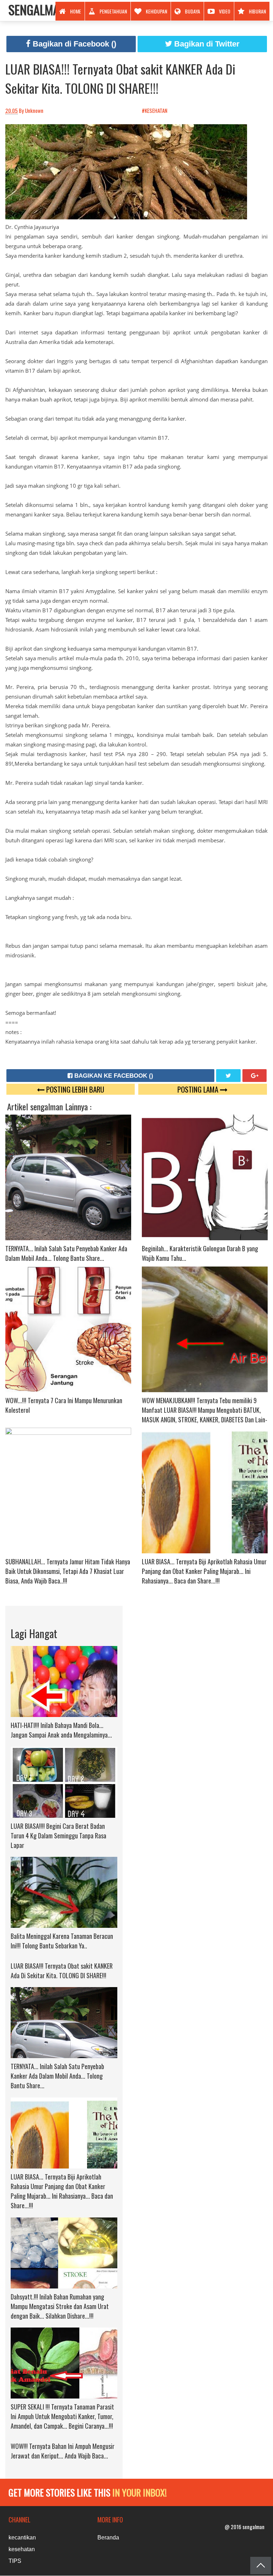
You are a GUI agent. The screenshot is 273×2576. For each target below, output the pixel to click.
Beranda (108, 2537)
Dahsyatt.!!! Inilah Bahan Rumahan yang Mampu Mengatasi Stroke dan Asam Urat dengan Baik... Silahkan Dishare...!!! (60, 2306)
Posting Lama (199, 1089)
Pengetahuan (113, 11)
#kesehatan (155, 110)
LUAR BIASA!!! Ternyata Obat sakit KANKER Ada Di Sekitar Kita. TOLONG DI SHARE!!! (120, 78)
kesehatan (22, 2549)
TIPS (15, 2561)
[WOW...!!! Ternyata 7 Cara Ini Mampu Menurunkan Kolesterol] (68, 1328)
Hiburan (257, 11)
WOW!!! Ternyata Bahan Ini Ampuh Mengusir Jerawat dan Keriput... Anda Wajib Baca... (63, 2451)
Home (76, 11)
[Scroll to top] (261, 2566)
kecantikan (22, 2537)
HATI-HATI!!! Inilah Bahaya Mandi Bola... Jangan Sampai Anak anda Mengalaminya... (61, 1730)
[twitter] (228, 1076)
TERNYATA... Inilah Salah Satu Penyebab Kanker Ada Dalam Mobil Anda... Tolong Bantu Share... (66, 1253)
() (74, 44)
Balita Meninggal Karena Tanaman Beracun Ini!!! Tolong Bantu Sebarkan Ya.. (62, 1941)
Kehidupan (156, 11)
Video (225, 11)
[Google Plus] (255, 1076)
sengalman (37, 9)
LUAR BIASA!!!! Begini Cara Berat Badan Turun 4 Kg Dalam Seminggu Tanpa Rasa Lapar (58, 1836)
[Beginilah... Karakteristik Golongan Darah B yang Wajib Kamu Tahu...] (205, 1176)
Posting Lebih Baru (74, 1089)
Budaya (192, 11)
